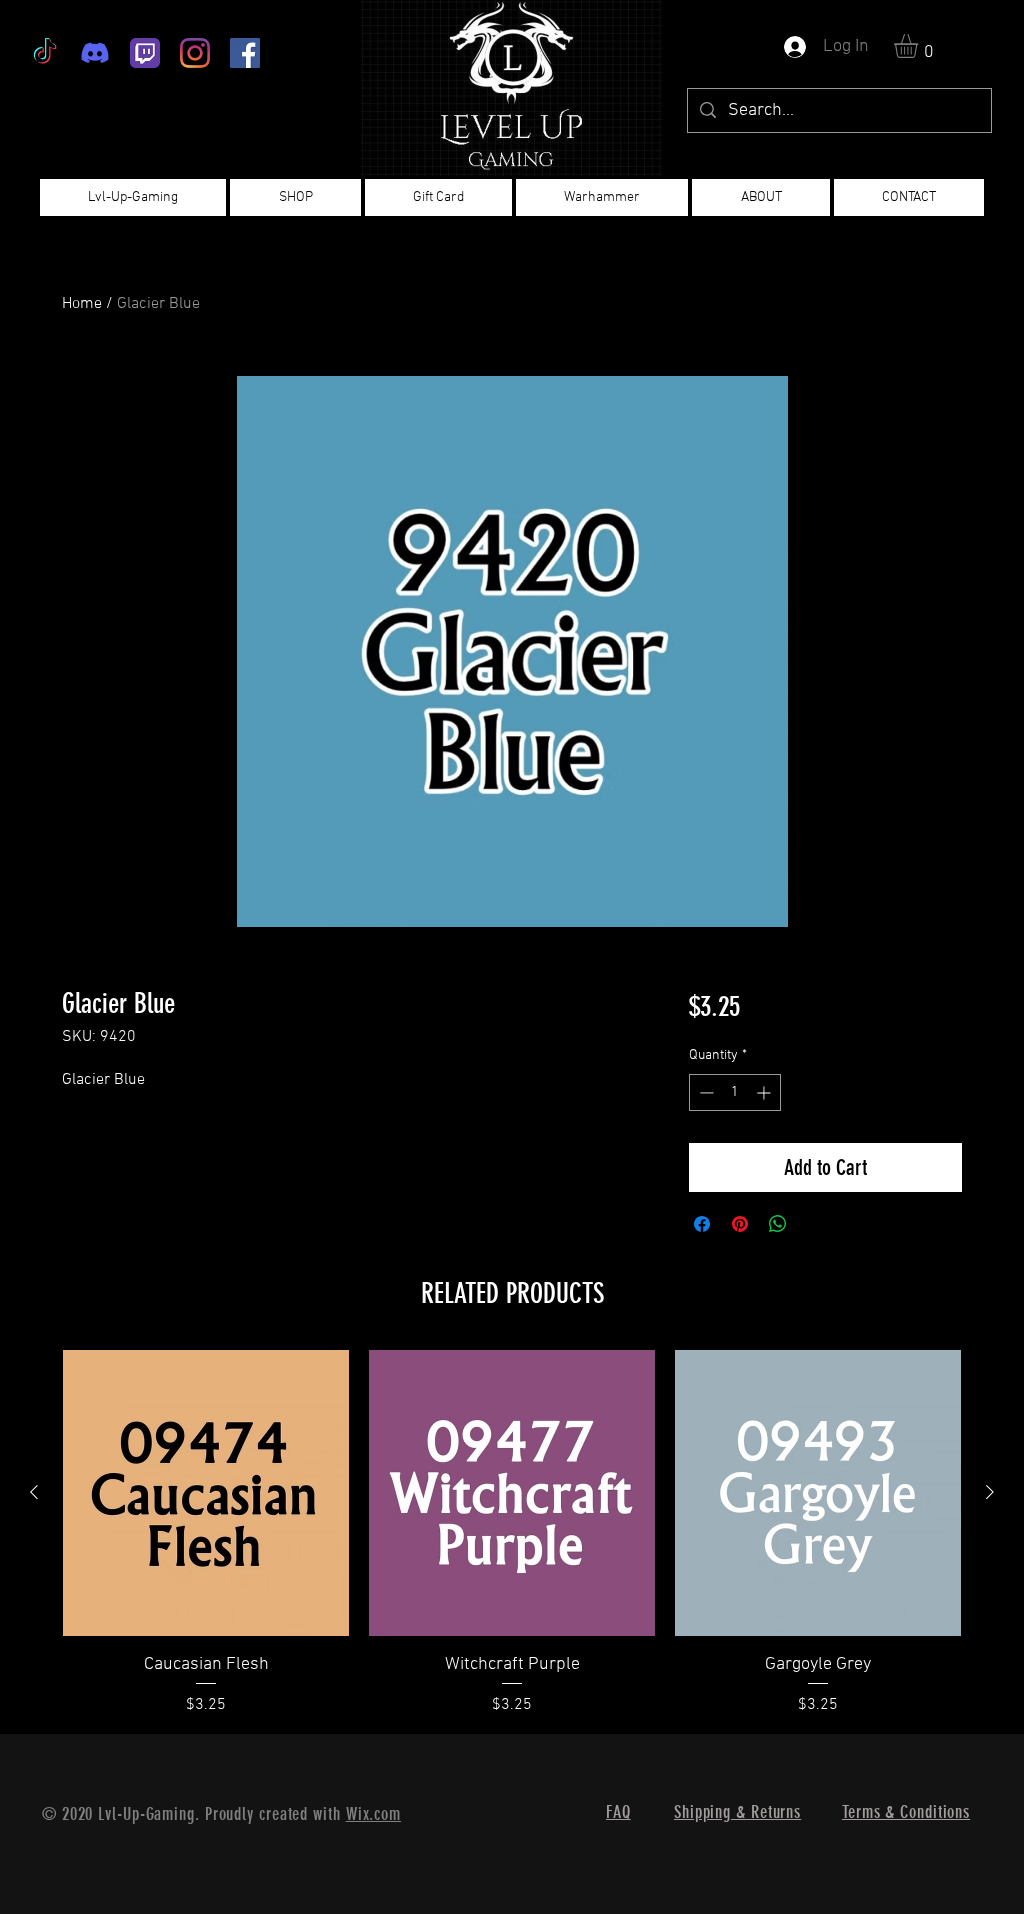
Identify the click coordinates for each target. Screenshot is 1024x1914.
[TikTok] (45, 53)
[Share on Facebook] (702, 1224)
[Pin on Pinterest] (740, 1224)
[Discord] (95, 53)
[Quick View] (206, 1493)
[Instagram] (195, 53)
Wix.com (373, 1814)
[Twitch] (145, 53)
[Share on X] (816, 1224)
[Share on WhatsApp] (778, 1224)
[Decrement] (704, 1092)
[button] (920, 46)
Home (82, 304)
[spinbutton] (735, 1092)
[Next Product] (990, 1492)
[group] (512, 1533)
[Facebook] (245, 53)
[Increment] (765, 1092)
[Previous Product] (34, 1492)
